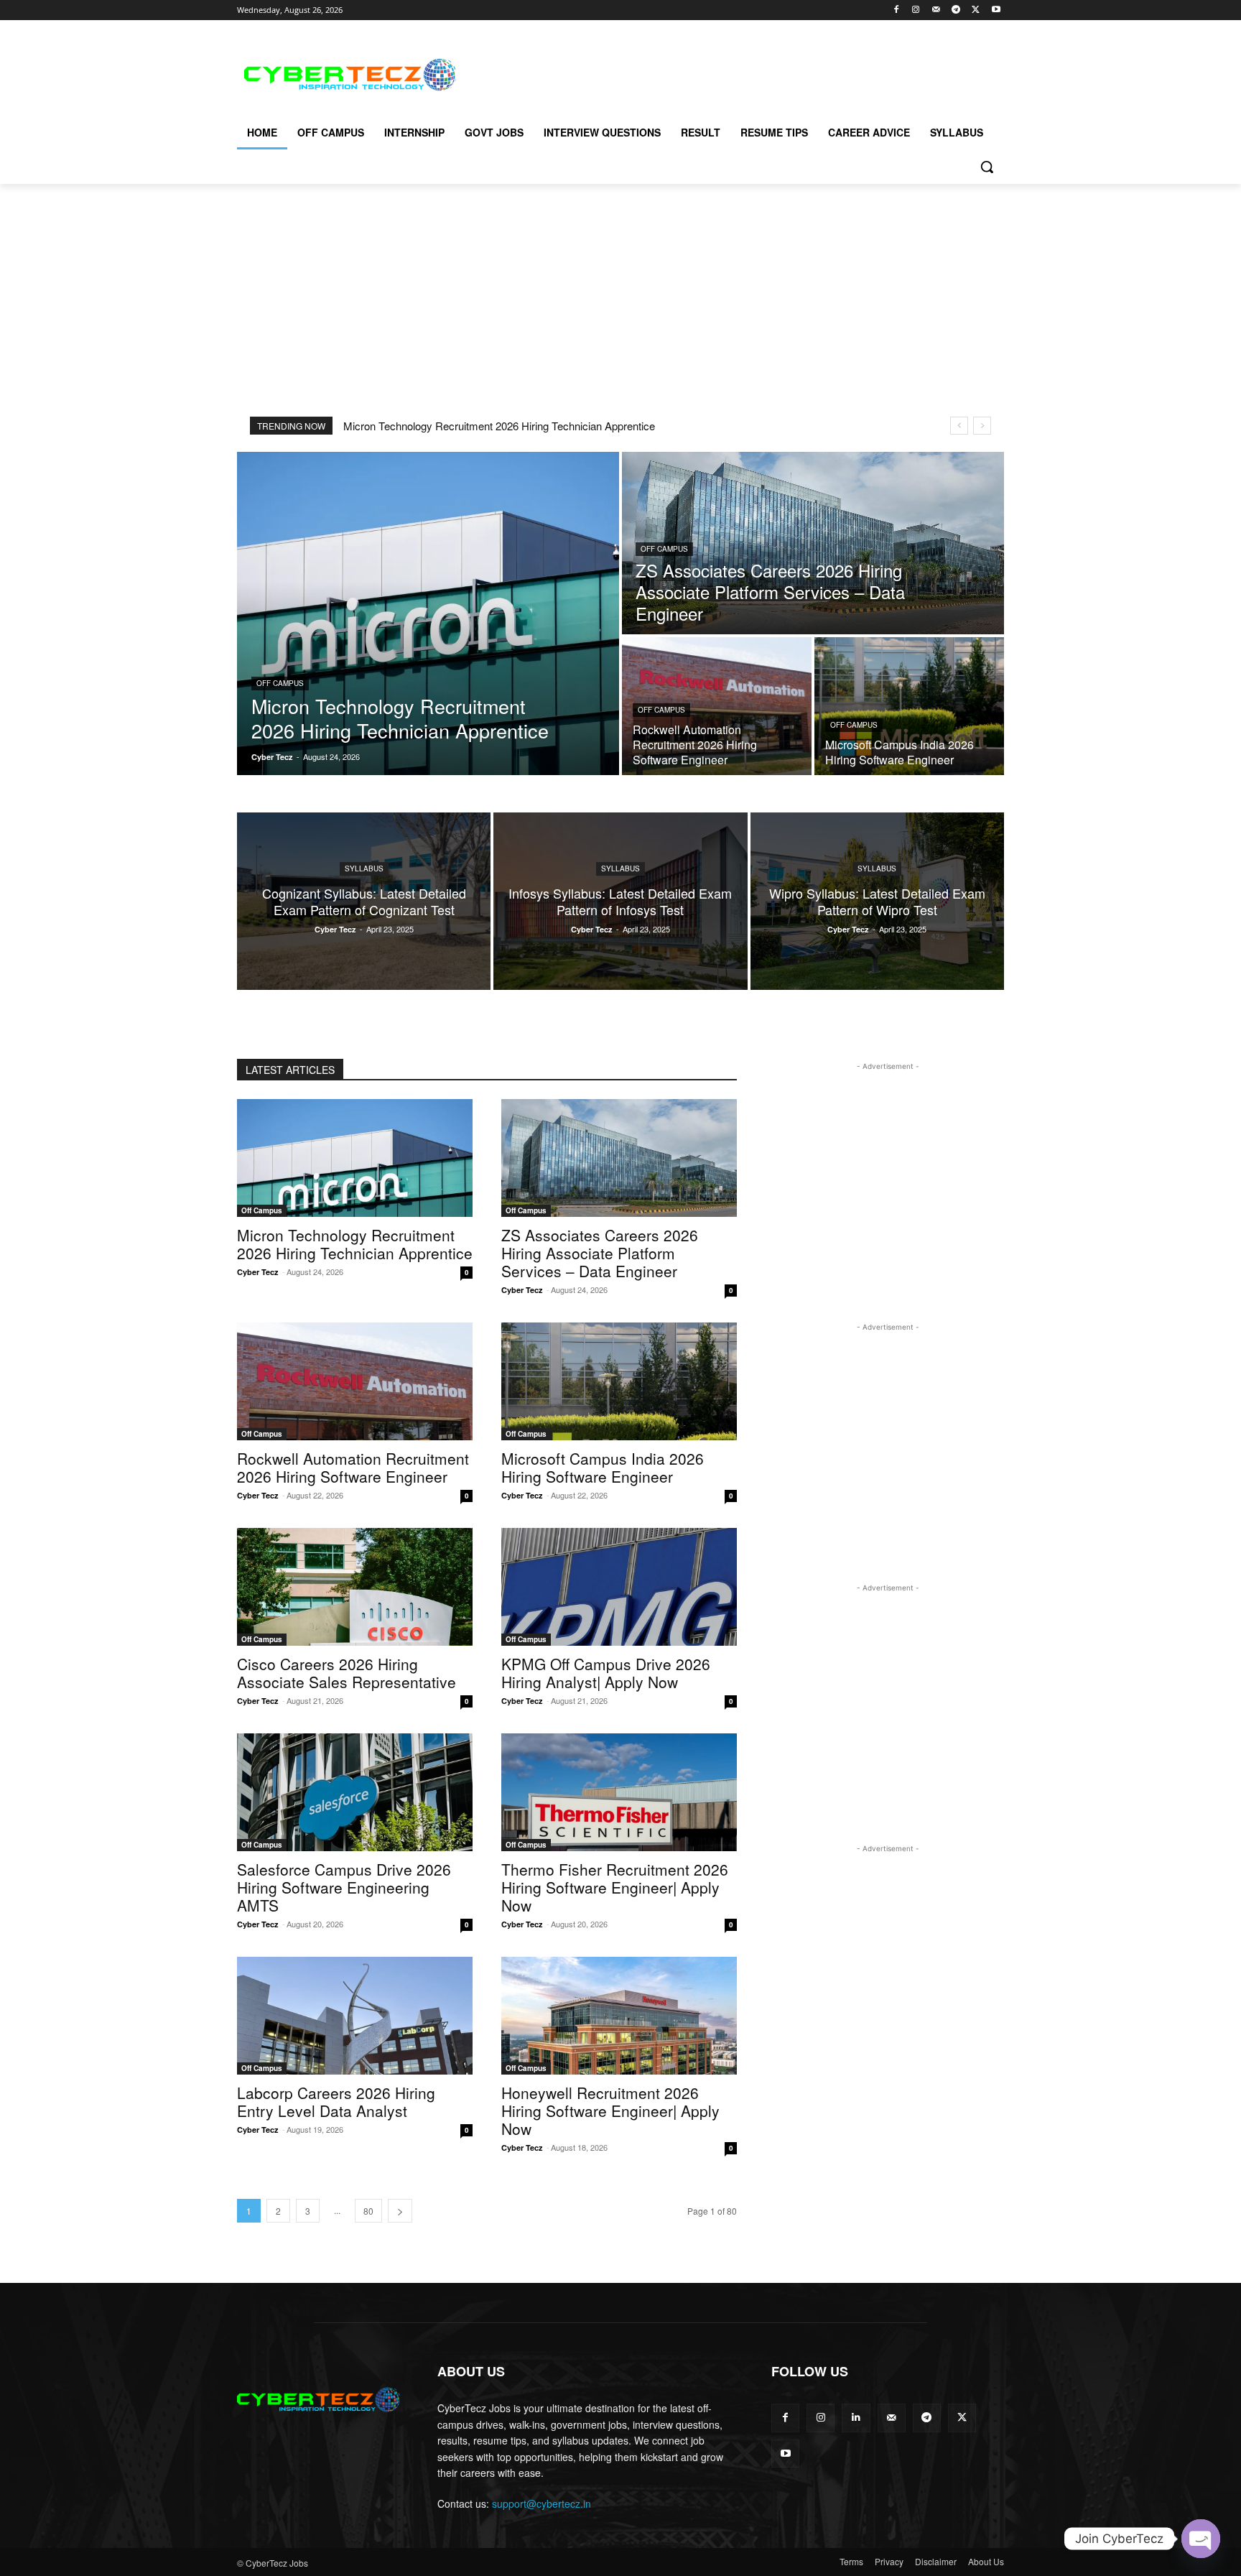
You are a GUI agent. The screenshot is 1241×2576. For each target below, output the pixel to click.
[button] (987, 167)
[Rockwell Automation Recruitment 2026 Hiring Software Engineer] (717, 706)
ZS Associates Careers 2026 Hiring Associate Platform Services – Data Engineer (600, 1253)
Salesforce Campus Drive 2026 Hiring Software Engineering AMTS (344, 1887)
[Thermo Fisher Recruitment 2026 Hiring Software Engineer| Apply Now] (619, 1792)
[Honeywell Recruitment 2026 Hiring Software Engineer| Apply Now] (619, 2016)
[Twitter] (976, 10)
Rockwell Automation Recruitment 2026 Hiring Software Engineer (353, 1467)
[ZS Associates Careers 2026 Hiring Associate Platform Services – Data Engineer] (813, 543)
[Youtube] (996, 10)
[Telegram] (956, 10)
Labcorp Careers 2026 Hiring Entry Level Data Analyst (336, 2102)
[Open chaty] (1201, 2539)
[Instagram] (916, 10)
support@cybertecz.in (542, 2503)
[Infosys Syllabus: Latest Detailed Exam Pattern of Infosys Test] (620, 901)
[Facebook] (896, 10)
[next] (982, 426)
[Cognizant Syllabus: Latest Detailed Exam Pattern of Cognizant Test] (364, 901)
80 (368, 2211)
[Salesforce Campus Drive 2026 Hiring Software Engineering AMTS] (355, 1792)
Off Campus (280, 683)
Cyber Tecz (258, 1272)
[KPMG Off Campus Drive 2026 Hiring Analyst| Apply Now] (619, 1587)
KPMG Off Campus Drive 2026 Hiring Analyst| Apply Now (606, 1673)
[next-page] (400, 2211)
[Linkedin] (856, 2418)
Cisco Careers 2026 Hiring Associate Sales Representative (347, 1673)
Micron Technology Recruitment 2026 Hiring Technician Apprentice (499, 426)
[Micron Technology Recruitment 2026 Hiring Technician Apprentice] (428, 613)
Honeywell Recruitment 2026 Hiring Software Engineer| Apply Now (610, 2111)
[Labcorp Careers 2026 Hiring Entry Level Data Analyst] (355, 2016)
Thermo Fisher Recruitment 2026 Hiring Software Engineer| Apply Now (615, 1887)
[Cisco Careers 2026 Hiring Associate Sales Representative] (355, 1587)
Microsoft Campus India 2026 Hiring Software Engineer (603, 1467)
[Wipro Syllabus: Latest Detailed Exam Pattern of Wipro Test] (877, 901)
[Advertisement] (728, 73)
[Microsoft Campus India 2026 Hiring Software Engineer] (909, 706)
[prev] (959, 426)
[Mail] (936, 10)
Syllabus (364, 868)
